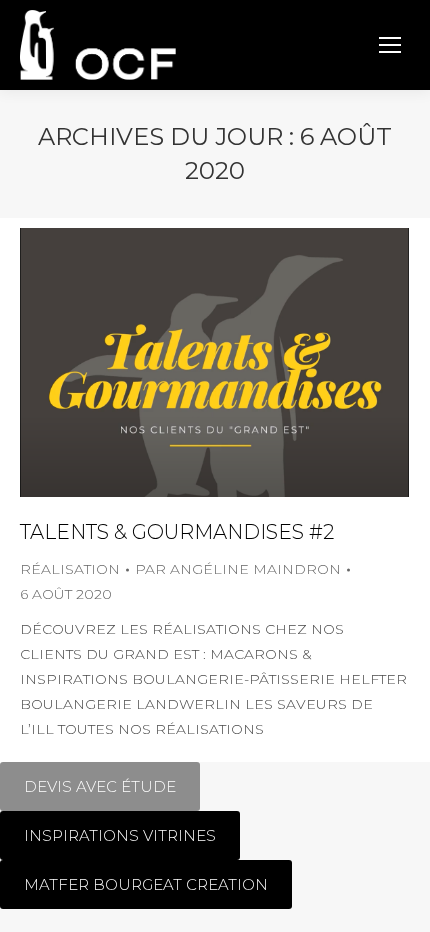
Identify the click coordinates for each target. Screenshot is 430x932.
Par (238, 569)
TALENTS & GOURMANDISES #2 (177, 532)
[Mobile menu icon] (390, 45)
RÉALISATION (70, 569)
